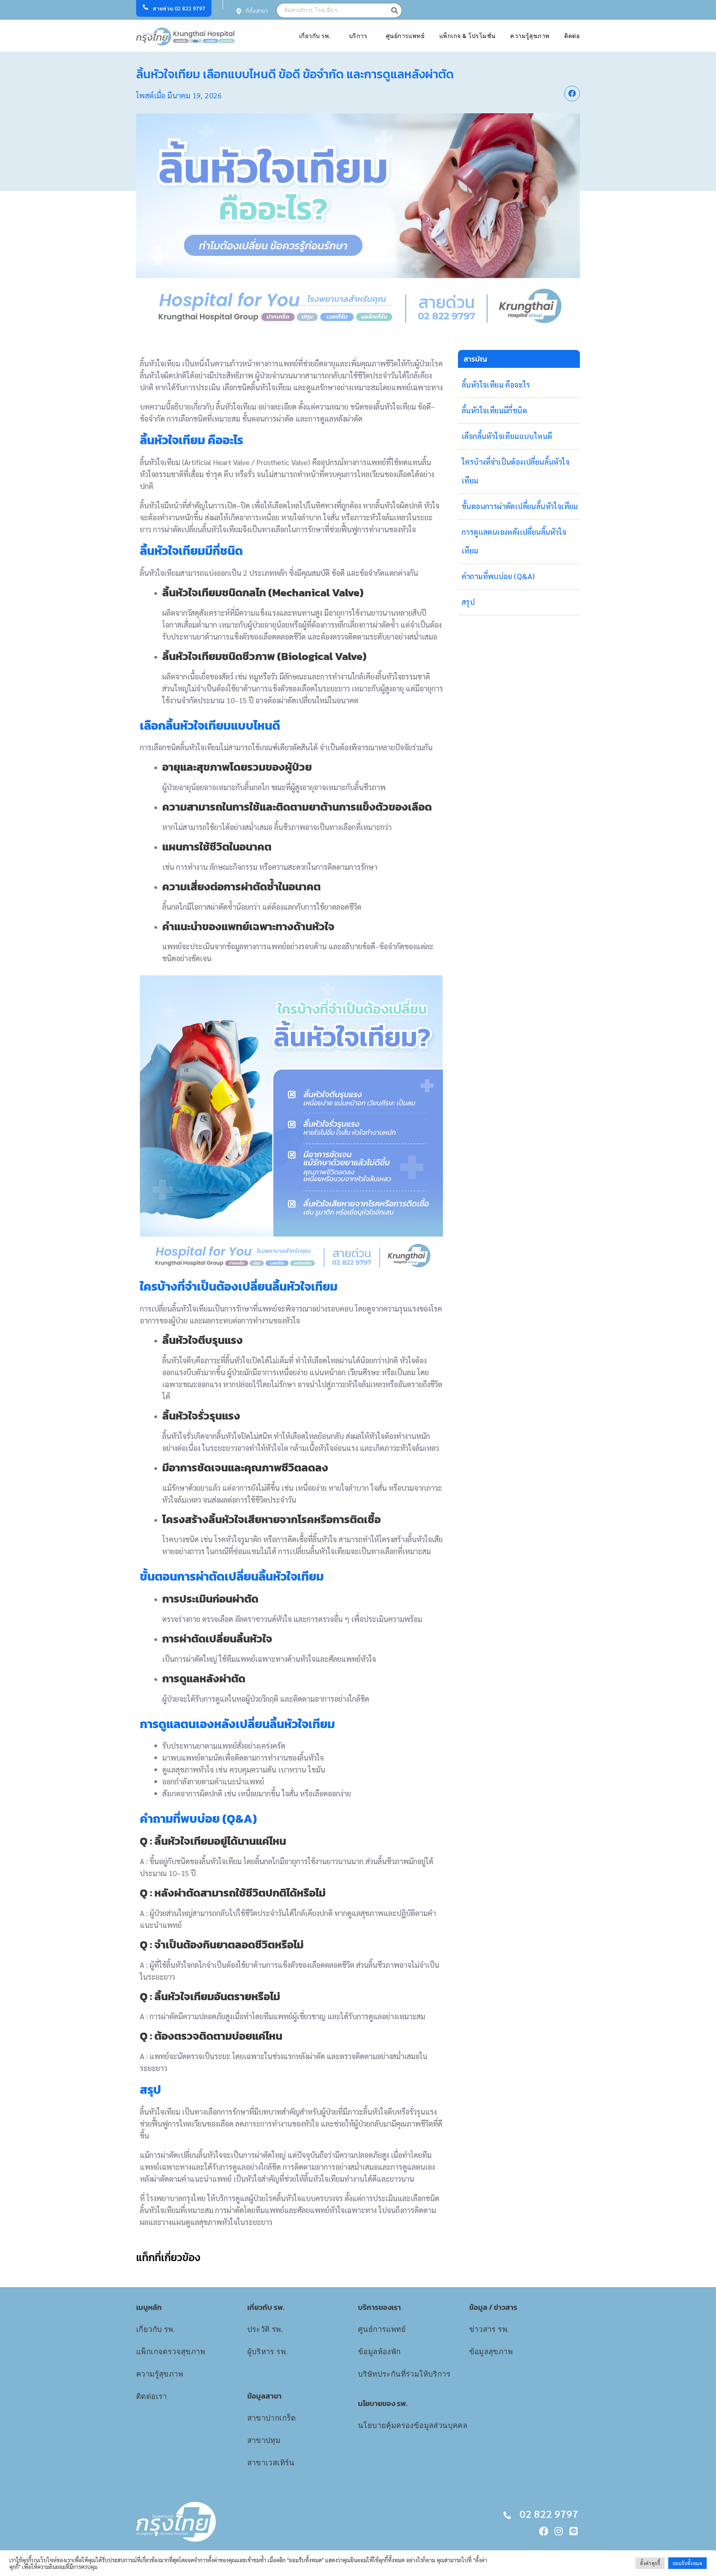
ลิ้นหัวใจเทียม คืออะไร (496, 385)
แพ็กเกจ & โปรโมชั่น (467, 36)
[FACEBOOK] (544, 2531)
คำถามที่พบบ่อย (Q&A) (498, 576)
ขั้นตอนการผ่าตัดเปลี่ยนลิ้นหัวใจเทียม (520, 506)
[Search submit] (397, 10)
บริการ (358, 36)
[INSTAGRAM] (559, 2531)
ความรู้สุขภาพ (530, 36)
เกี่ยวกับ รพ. (315, 36)
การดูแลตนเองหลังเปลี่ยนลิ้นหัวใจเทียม (514, 541)
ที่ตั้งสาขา (257, 11)
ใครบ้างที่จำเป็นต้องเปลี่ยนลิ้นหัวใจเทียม (516, 471)
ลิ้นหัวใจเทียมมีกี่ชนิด (494, 410)
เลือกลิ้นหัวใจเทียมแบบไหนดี (507, 436)
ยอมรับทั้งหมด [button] (687, 2563)
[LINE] (574, 2531)
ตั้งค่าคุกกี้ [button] (650, 2563)
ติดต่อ (572, 36)
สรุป (468, 602)
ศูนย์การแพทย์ (405, 36)
